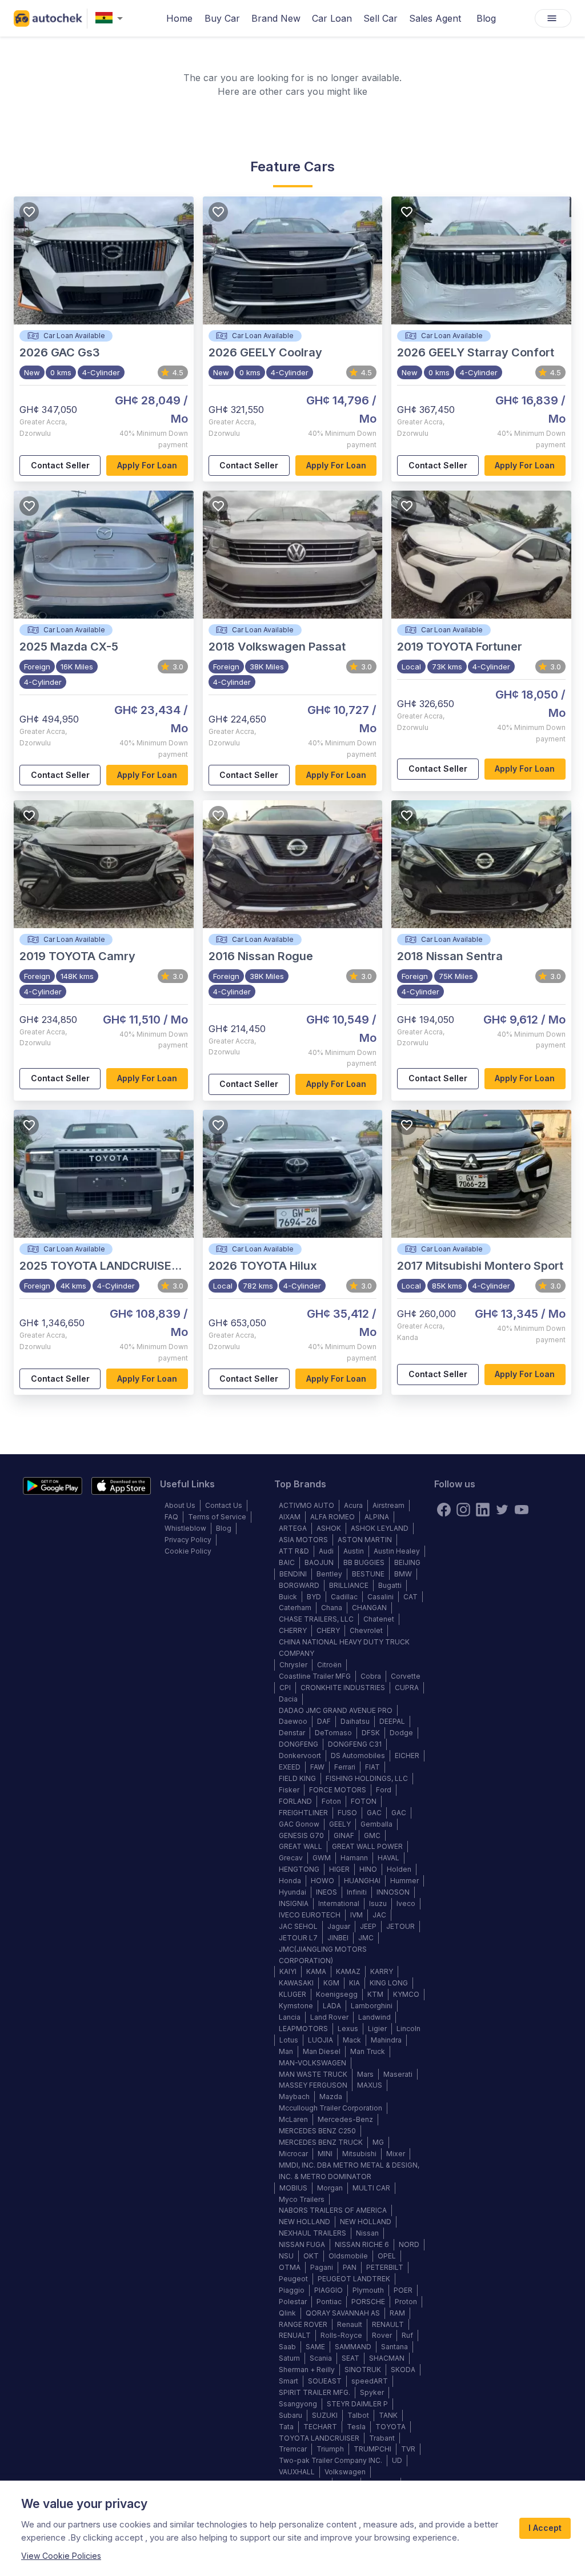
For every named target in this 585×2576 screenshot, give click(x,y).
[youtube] (522, 1510)
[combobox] (111, 19)
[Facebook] (444, 1510)
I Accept (545, 2528)
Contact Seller (60, 465)
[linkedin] (483, 1510)
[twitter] (502, 1510)
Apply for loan (147, 465)
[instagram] (463, 1510)
